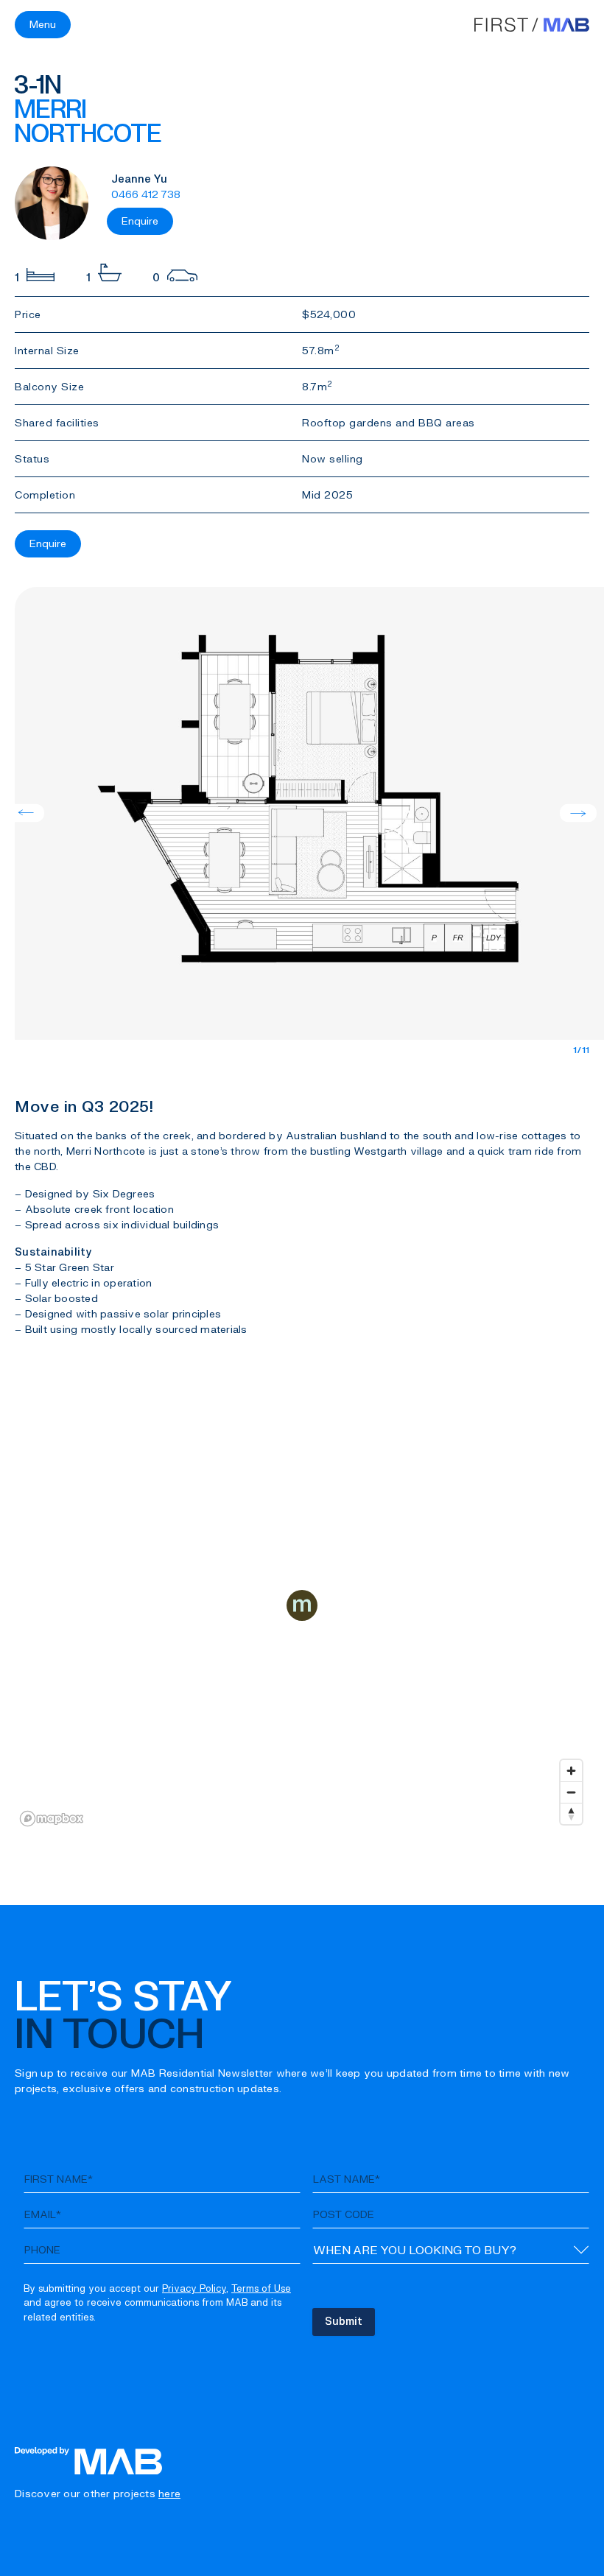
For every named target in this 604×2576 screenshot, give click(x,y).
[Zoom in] (571, 1771)
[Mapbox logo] (52, 1819)
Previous (26, 813)
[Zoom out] (571, 1792)
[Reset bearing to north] (571, 1813)
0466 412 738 (146, 195)
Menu (43, 25)
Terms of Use (261, 2289)
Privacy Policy (194, 2289)
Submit (344, 2322)
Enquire (140, 221)
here (169, 2494)
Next (578, 813)
